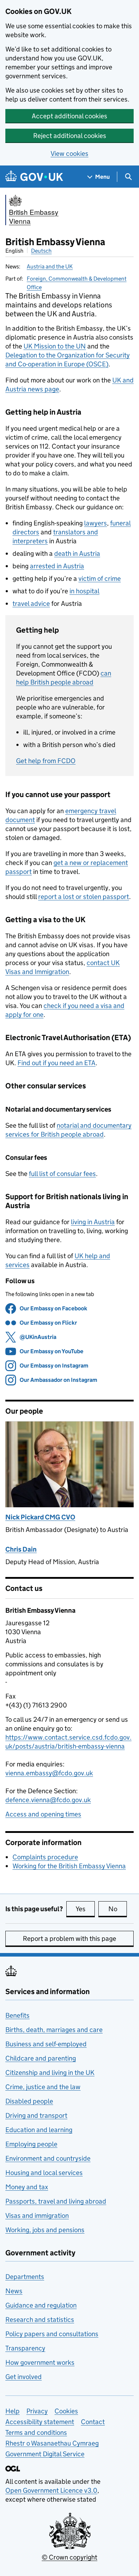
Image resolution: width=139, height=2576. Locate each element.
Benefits (17, 2015)
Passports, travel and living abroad (56, 2201)
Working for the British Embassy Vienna (69, 1866)
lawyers (96, 523)
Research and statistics (40, 2320)
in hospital (84, 591)
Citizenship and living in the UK (50, 2073)
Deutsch (41, 251)
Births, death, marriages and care (54, 2030)
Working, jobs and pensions (45, 2230)
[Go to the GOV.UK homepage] (34, 177)
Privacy (37, 2411)
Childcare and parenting (41, 2058)
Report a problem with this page (69, 1939)
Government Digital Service (45, 2454)
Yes (85, 1909)
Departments (25, 2277)
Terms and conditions (36, 2432)
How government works (40, 2362)
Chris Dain (21, 1549)
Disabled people (29, 2101)
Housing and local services (44, 2173)
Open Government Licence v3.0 (51, 2490)
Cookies (66, 2411)
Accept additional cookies (69, 116)
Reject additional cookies (70, 136)
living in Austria (93, 1222)
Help (12, 2411)
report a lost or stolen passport (84, 897)
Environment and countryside (48, 2158)
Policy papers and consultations (52, 2334)
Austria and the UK (50, 266)
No (118, 1909)
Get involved (24, 2377)
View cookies (69, 154)
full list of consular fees (62, 1174)
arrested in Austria (57, 566)
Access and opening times (43, 1814)
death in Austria (77, 553)
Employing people (31, 2144)
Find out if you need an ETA (56, 1063)
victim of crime (100, 579)
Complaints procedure (45, 1857)
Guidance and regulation (41, 2305)
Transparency (25, 2348)
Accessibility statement (40, 2422)
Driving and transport (36, 2115)
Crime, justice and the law (43, 2087)
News (14, 2291)
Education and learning (39, 2130)
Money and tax (27, 2187)
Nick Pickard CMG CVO (40, 1517)
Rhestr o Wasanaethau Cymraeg (52, 2443)
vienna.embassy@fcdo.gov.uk (49, 1773)
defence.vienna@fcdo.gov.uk (48, 1800)
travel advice (31, 604)
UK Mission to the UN (55, 346)
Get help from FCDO (46, 761)
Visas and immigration (37, 2216)
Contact (93, 2422)
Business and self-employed (46, 2044)
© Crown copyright (69, 2557)
